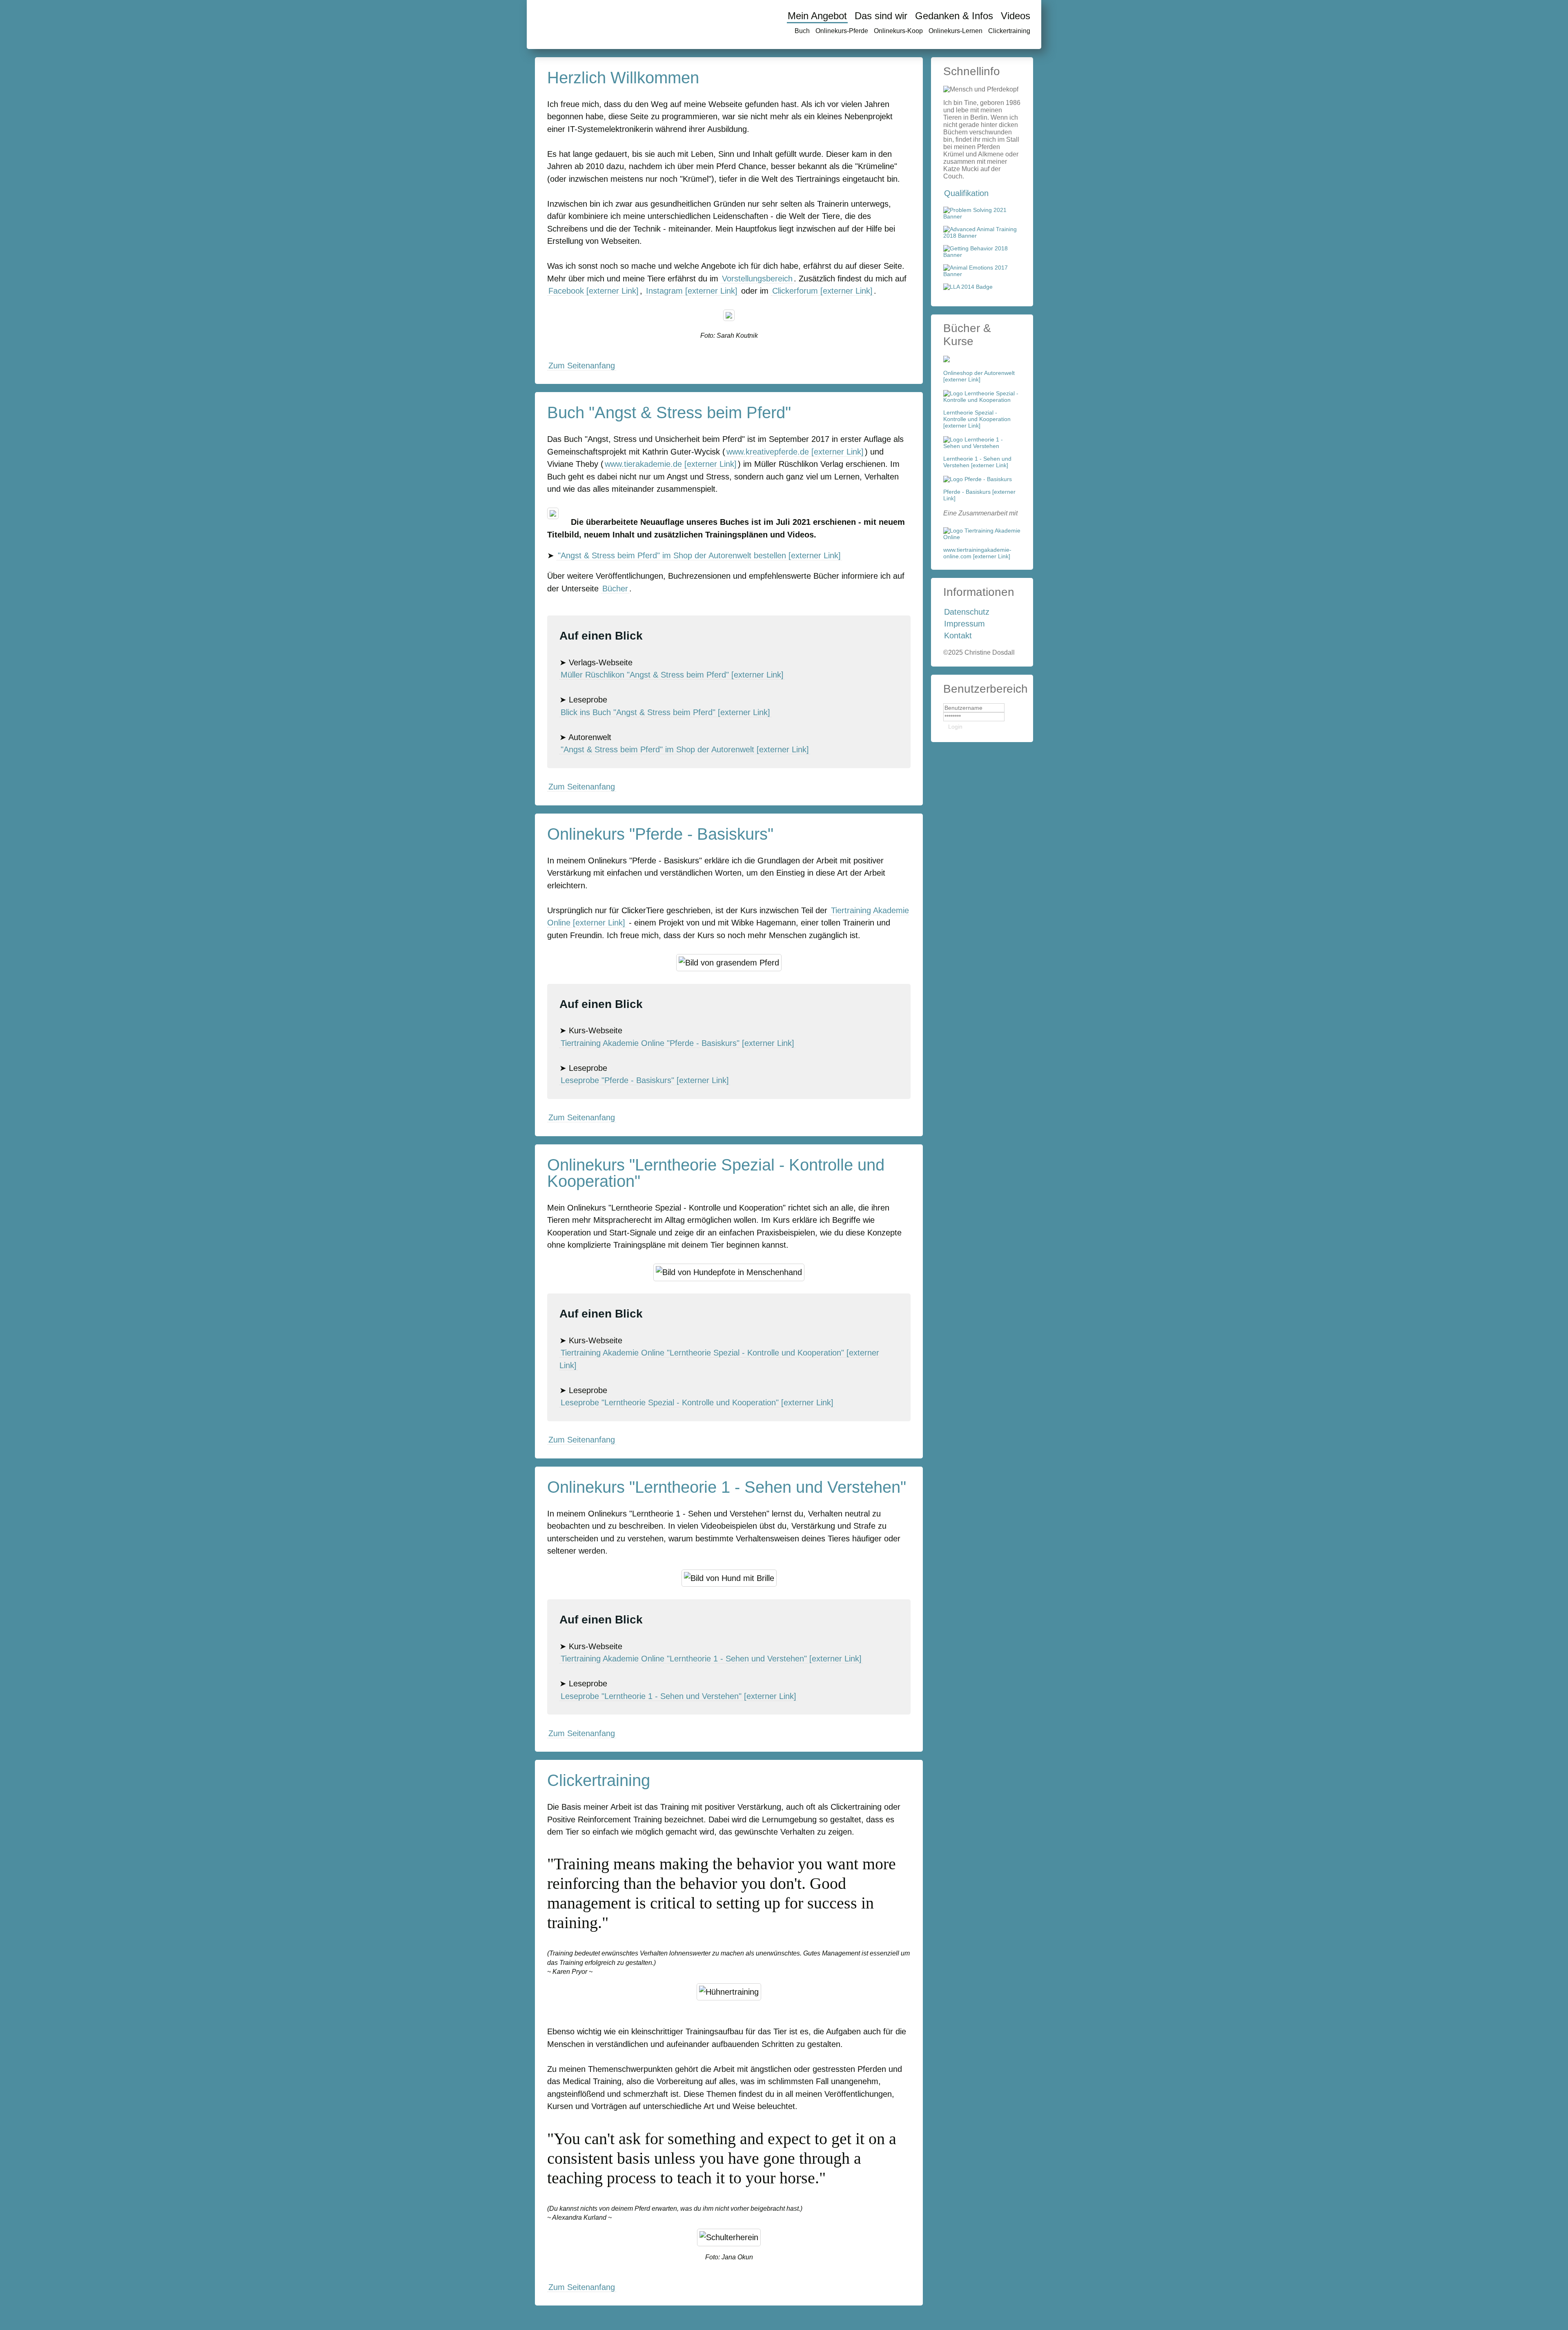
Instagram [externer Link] (692, 291)
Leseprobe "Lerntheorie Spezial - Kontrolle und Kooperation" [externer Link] (697, 1402)
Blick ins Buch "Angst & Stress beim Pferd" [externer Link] (665, 712)
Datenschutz (967, 612)
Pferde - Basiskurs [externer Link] (979, 495)
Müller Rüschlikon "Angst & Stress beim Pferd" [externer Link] (672, 675)
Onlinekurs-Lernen (955, 31)
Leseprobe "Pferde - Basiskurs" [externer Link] (645, 1080)
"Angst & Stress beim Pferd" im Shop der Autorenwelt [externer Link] (685, 749)
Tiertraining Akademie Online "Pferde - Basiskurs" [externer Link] (677, 1043)
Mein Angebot (817, 16)
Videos (1016, 16)
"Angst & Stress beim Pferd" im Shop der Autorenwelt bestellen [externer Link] (699, 555)
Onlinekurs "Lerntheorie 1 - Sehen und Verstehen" (727, 1487)
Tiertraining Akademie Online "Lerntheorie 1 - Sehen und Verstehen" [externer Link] (711, 1659)
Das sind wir (881, 16)
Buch (802, 31)
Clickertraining (1009, 31)
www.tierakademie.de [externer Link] (671, 464)
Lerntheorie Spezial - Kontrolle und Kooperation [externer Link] (977, 419)
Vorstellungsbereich (757, 279)
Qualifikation (966, 193)
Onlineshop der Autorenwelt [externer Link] (979, 376)
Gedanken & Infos (954, 16)
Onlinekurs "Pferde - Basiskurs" (660, 834)
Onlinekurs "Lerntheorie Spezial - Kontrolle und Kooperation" (716, 1173)
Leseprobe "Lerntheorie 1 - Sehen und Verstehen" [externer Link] (678, 1696)
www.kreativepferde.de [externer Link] (795, 452)
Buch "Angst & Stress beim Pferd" (669, 412)
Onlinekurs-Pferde (842, 31)
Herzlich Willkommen (623, 78)
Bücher (615, 589)
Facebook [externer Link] (594, 291)
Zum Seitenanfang (582, 366)
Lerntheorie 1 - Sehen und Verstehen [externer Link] (977, 462)
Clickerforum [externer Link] (822, 291)
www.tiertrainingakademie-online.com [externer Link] (977, 553)
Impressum (964, 624)
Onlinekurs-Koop (898, 31)
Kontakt (958, 635)
